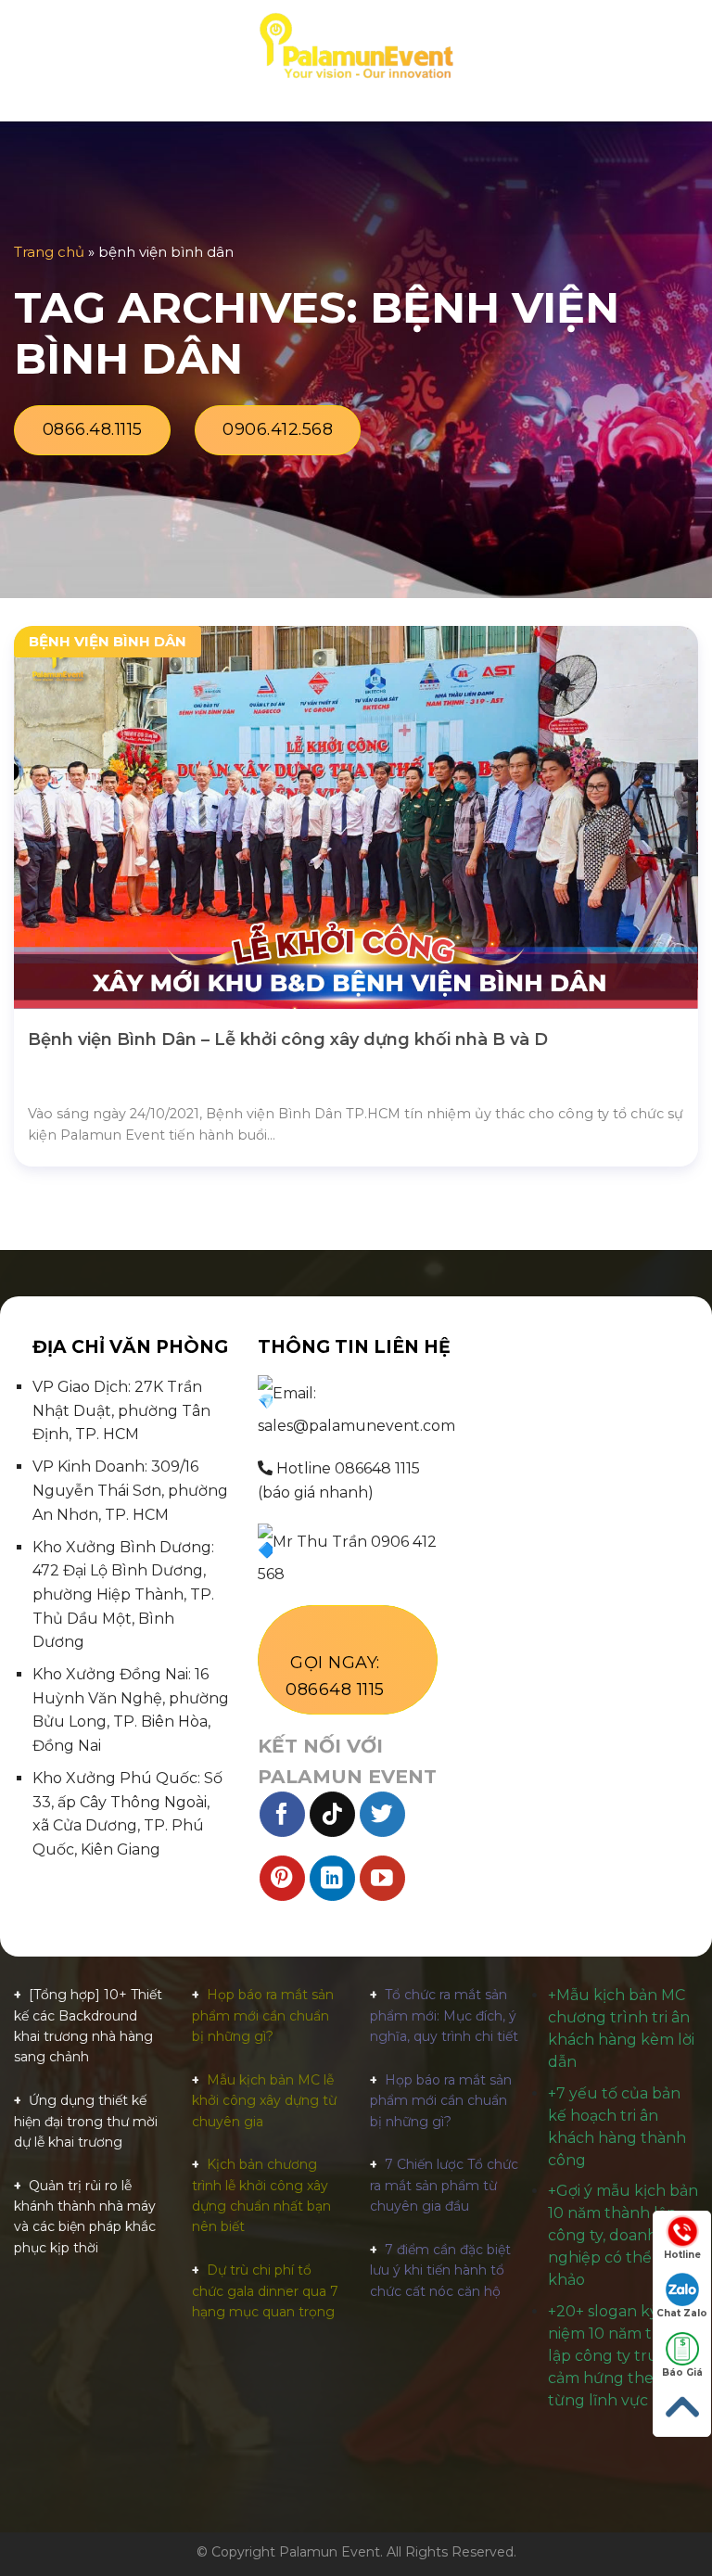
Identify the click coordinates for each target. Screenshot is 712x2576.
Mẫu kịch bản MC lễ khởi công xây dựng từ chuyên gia (264, 2101)
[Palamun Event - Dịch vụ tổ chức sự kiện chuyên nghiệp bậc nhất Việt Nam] (356, 46)
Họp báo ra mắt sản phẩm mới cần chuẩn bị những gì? (263, 2015)
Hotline (682, 2255)
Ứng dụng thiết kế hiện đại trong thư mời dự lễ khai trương (86, 2121)
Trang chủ (49, 252)
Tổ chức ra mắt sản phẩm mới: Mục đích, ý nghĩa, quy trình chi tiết (444, 2015)
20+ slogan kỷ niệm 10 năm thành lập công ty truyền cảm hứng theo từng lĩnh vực (619, 2356)
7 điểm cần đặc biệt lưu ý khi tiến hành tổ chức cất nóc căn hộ (440, 2270)
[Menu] (25, 46)
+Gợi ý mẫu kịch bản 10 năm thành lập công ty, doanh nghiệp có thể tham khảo (623, 2235)
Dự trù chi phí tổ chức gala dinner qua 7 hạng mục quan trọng (265, 2291)
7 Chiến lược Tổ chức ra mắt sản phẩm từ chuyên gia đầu (444, 2185)
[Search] (691, 46)
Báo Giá (682, 2372)
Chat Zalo (682, 2313)
